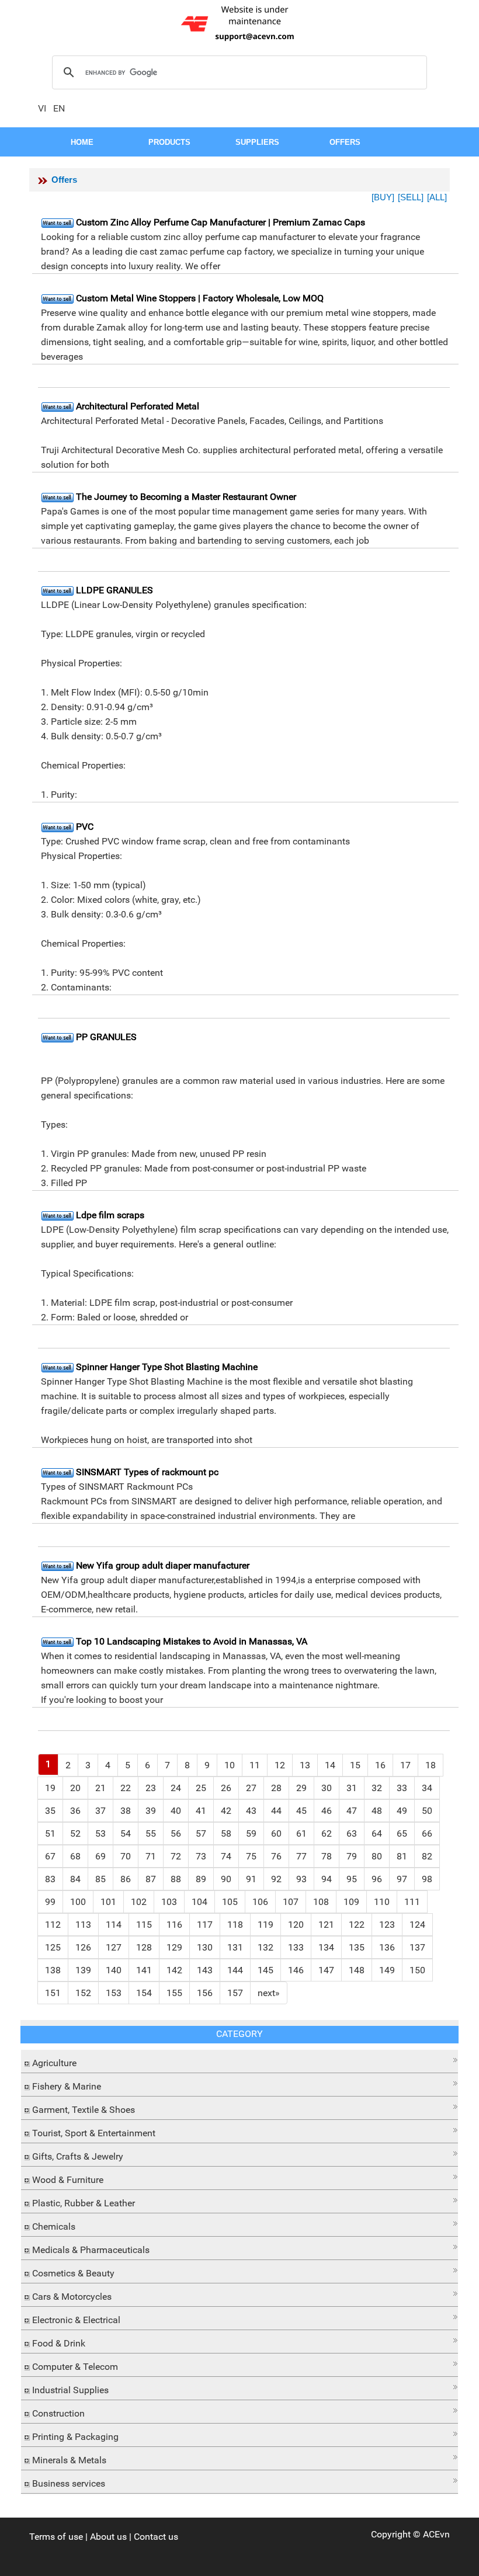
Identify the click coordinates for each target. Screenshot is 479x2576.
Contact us (156, 2537)
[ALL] (437, 197)
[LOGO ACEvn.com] (239, 22)
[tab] (239, 2062)
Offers (64, 180)
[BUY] (383, 197)
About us (108, 2537)
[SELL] (411, 197)
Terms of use (56, 2537)
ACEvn (436, 2534)
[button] (239, 2060)
